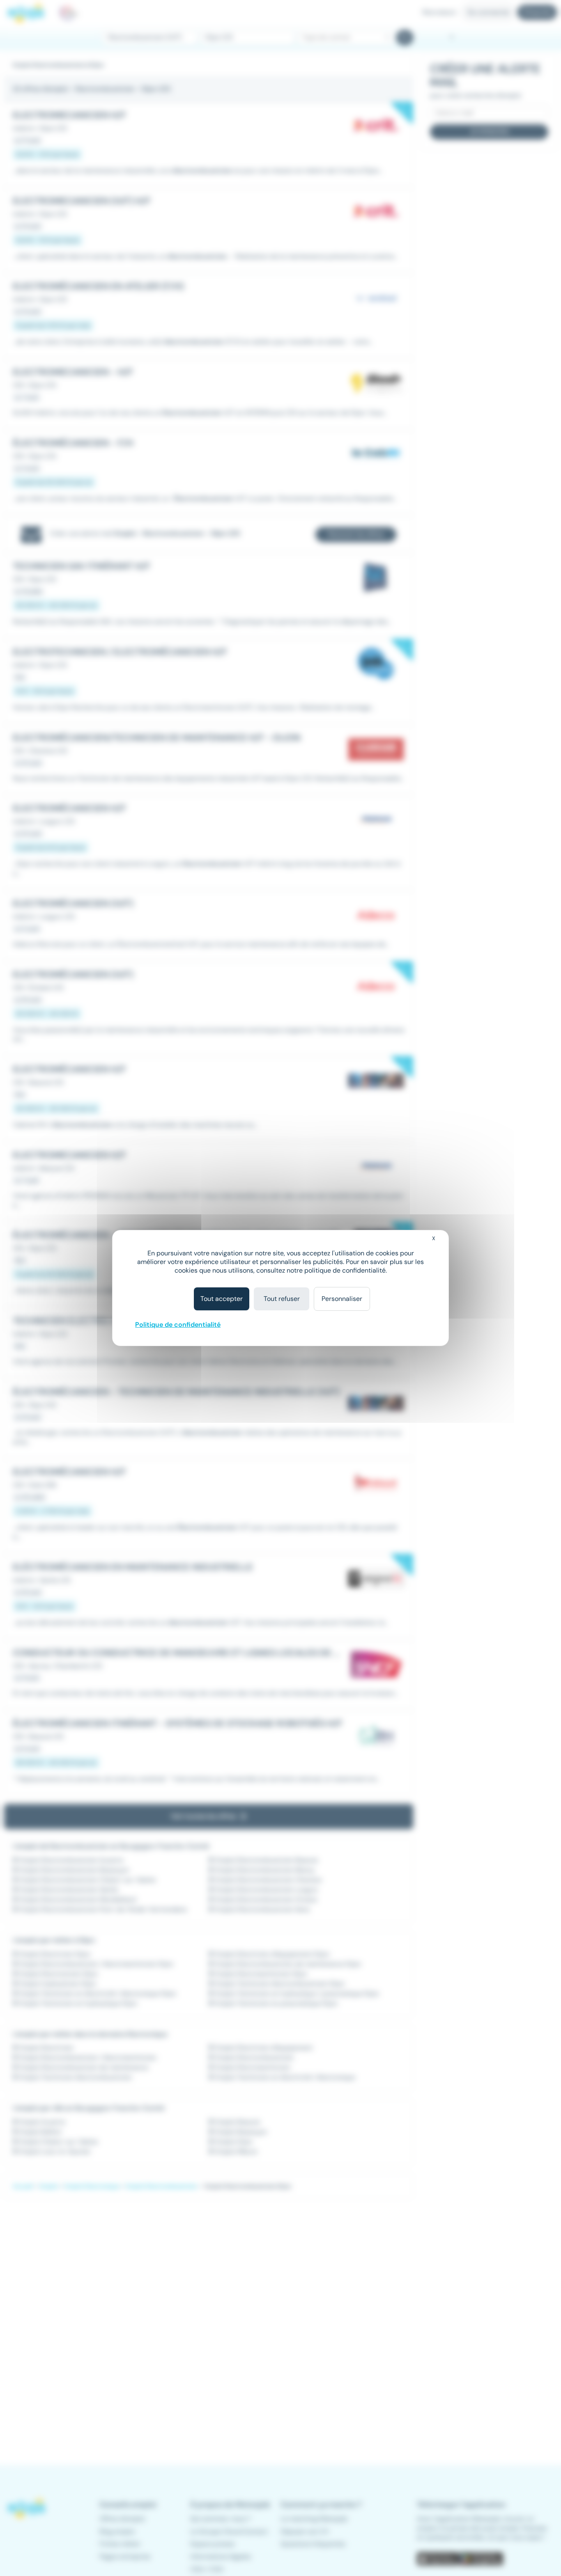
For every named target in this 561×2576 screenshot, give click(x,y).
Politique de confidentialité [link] (178, 1325)
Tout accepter (222, 1299)
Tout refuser (282, 1299)
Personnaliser (342, 1299)
